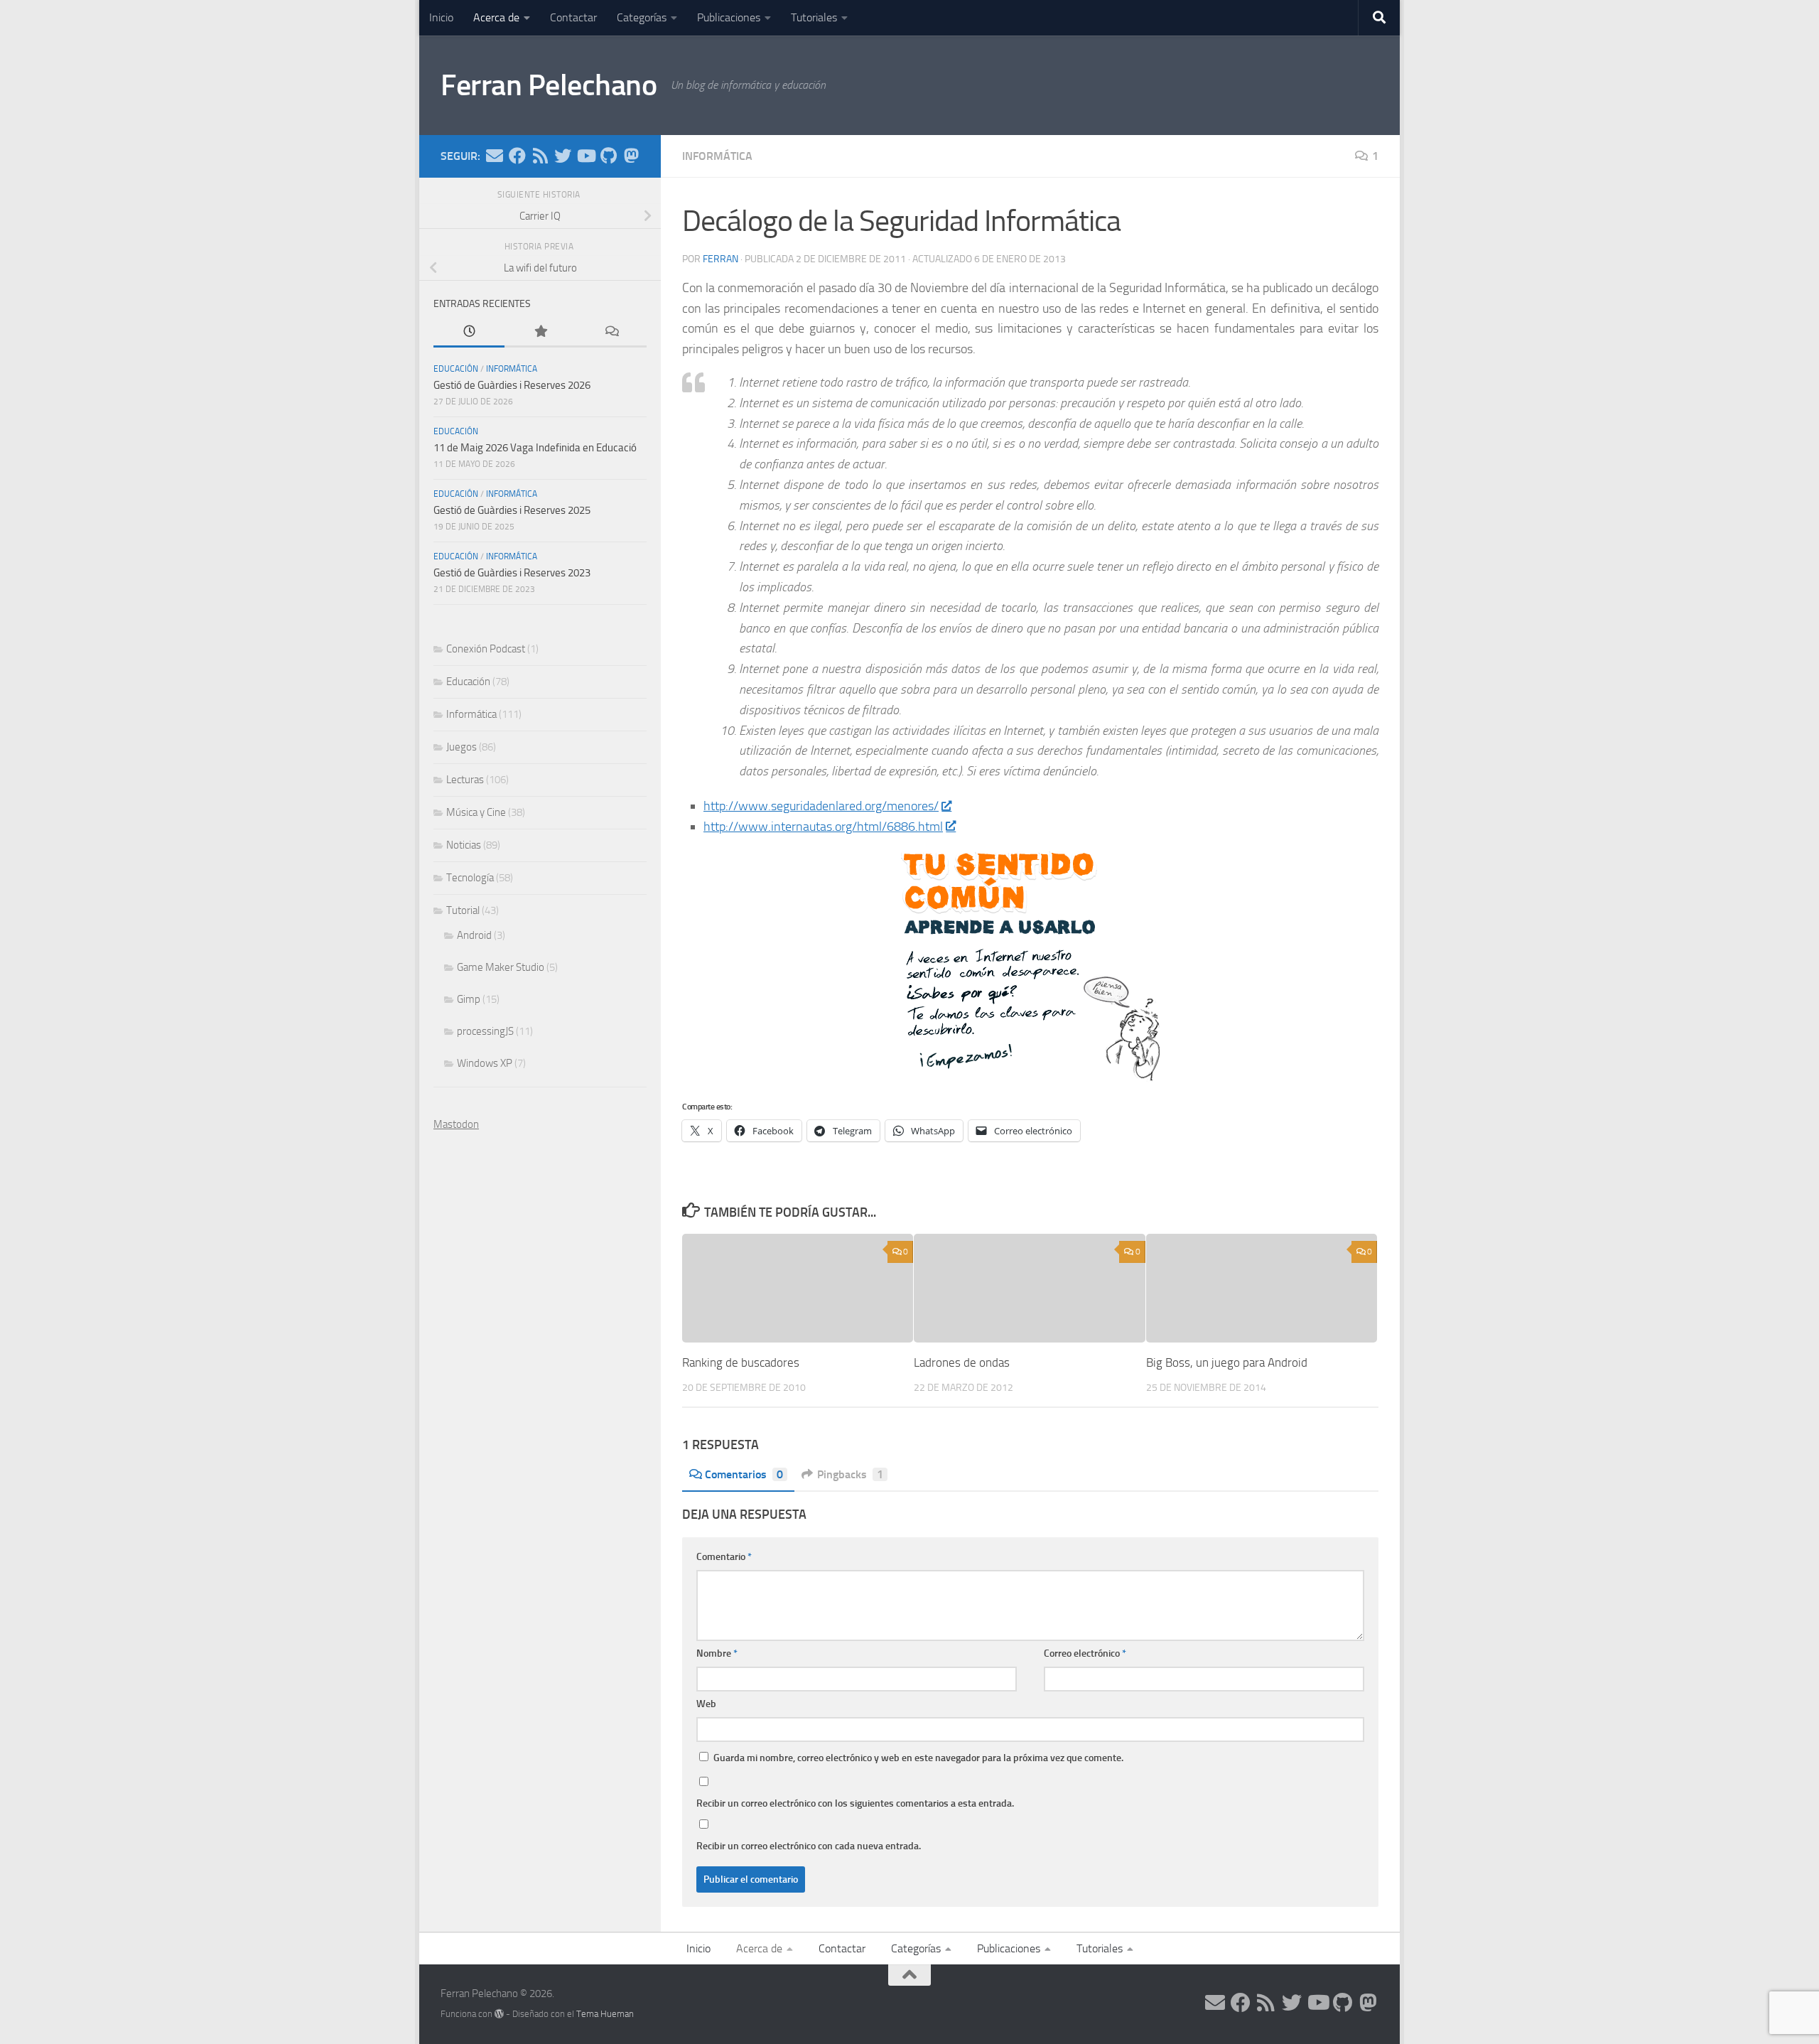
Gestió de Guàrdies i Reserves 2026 (512, 385)
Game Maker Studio (501, 967)
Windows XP (485, 1063)
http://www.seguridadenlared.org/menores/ (821, 806)
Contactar (573, 17)
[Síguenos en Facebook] (517, 156)
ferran (720, 259)
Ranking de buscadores (741, 1362)
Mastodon (456, 1124)
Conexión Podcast (486, 649)
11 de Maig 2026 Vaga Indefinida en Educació (535, 448)
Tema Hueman (605, 2014)
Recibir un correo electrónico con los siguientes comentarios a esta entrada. (855, 1803)
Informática (717, 156)
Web (706, 1704)
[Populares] (540, 332)
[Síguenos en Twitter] (563, 156)
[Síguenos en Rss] (540, 156)
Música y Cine (476, 812)
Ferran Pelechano (549, 85)
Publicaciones (729, 17)
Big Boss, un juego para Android (1227, 1362)
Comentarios (744, 1474)
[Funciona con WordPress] (499, 2014)
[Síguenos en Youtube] (585, 156)
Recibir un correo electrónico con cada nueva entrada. (809, 1846)
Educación (456, 369)
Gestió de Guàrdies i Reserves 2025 (512, 510)
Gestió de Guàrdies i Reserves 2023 (512, 573)
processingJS (485, 1031)
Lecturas (465, 780)
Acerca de (496, 17)
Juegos (462, 747)
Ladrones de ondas (962, 1362)
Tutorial (463, 910)
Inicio (441, 17)
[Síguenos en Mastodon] (631, 156)
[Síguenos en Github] (608, 156)
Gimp (469, 999)
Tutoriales (814, 17)
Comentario (724, 1557)
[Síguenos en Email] (495, 156)
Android (474, 935)
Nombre (717, 1653)
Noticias (464, 845)
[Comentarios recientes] (611, 332)
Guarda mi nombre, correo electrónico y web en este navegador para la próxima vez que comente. (918, 1758)
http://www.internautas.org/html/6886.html (823, 827)
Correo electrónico (1085, 1653)
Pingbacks (850, 1474)
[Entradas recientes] (469, 332)
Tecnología (470, 878)
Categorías (642, 17)
